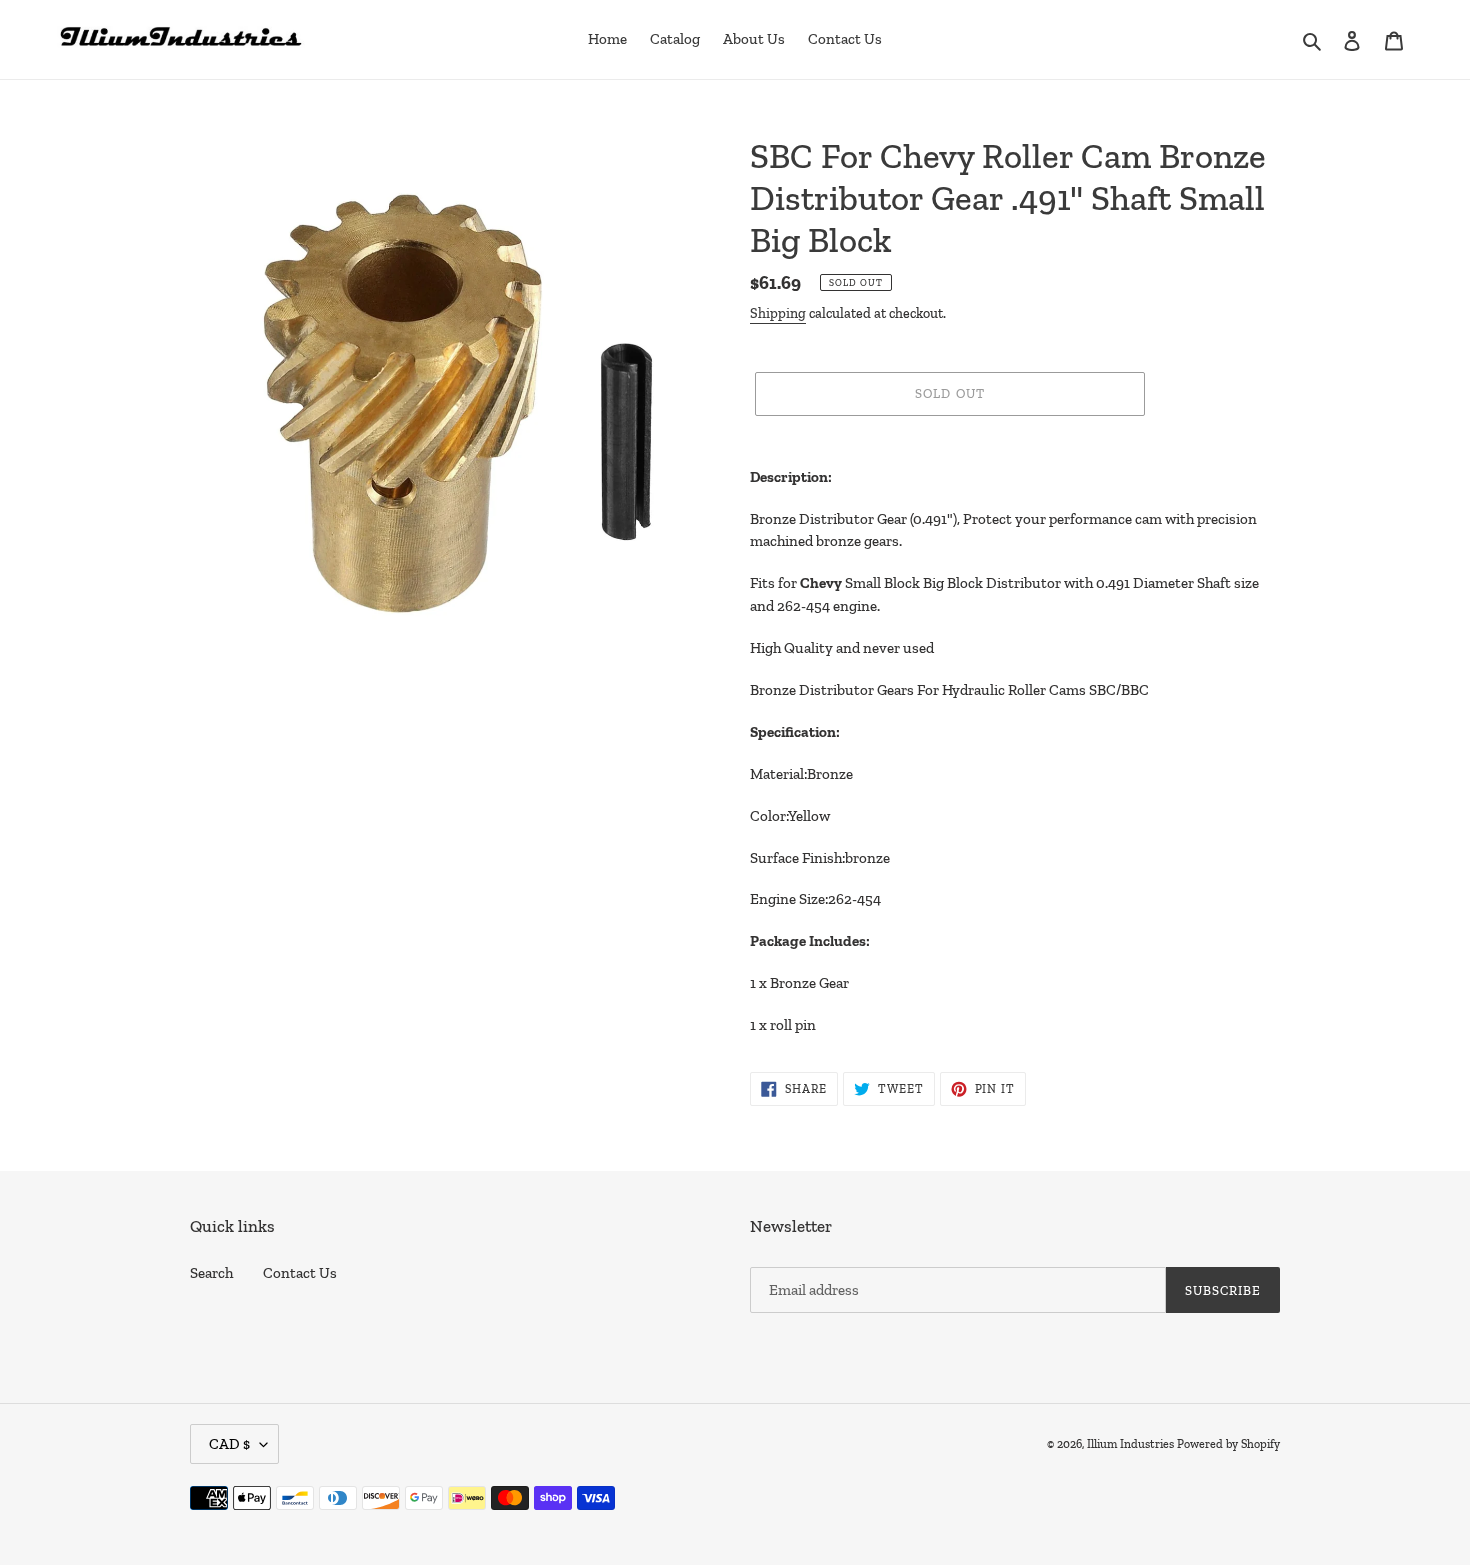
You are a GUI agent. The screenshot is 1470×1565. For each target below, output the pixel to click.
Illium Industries (1130, 1444)
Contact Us (300, 1273)
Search (211, 1273)
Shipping (778, 313)
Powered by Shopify (1228, 1444)
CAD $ (229, 1444)
